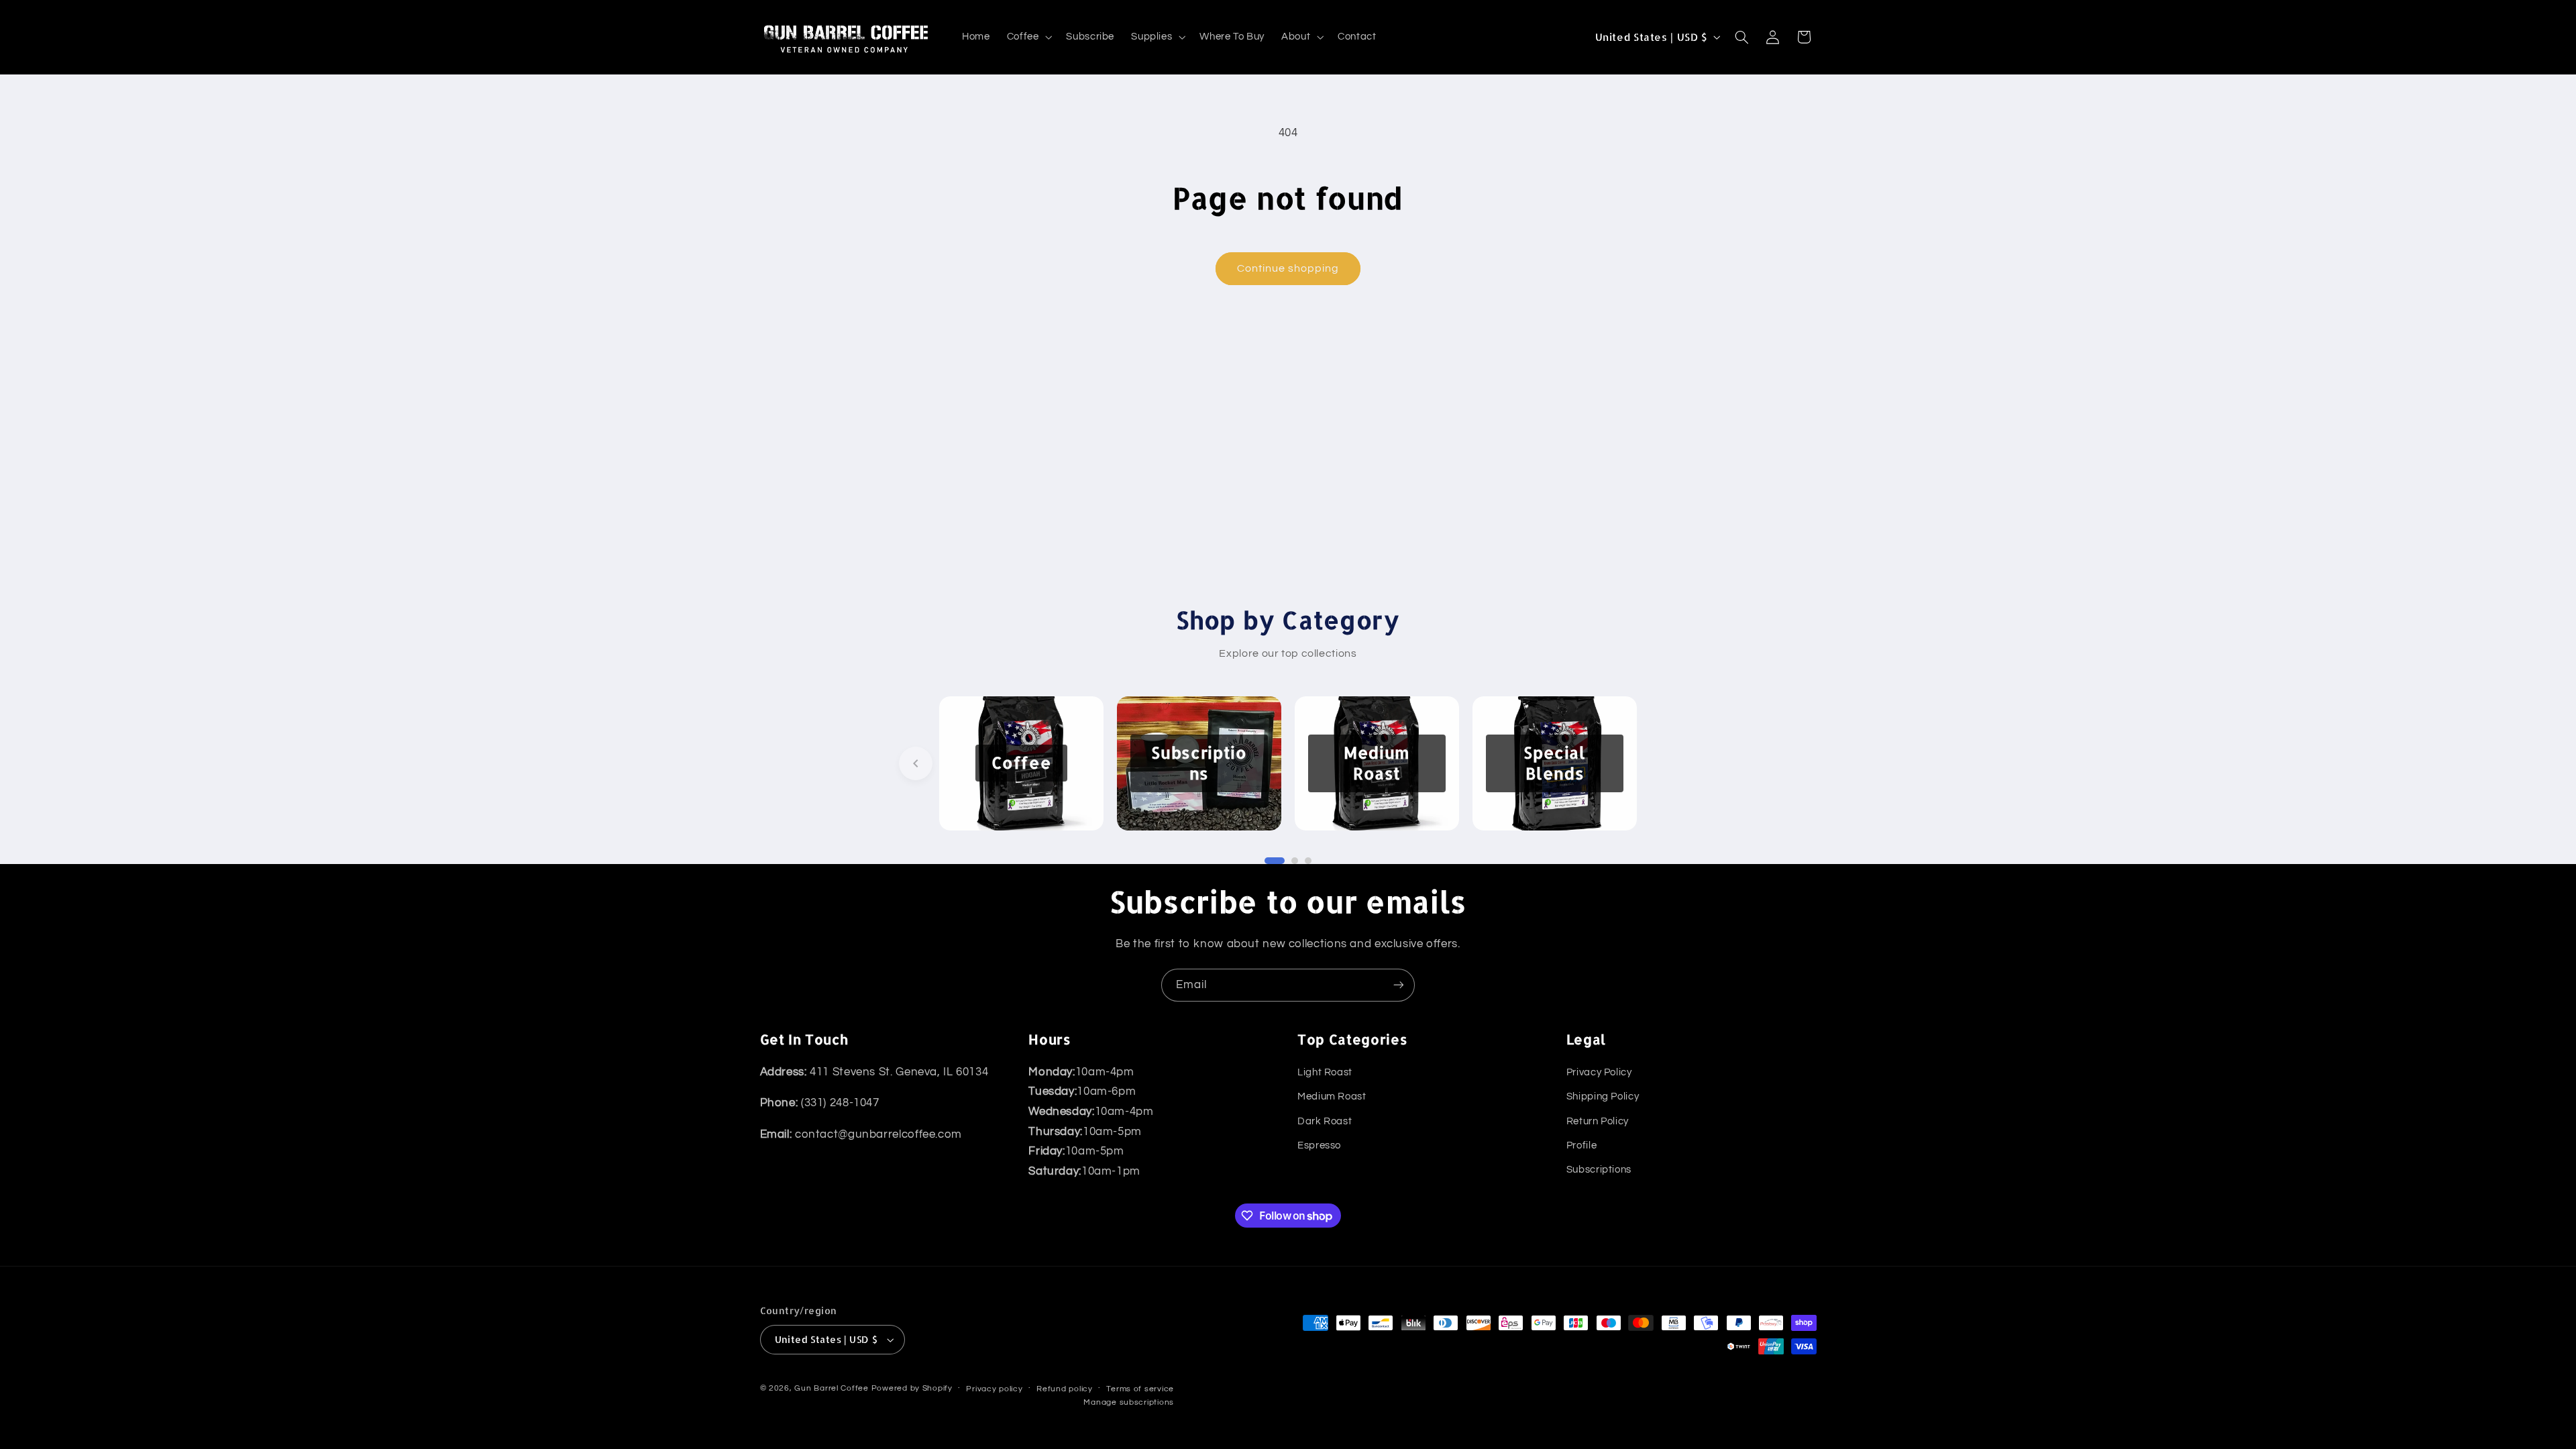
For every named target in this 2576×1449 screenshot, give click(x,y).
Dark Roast (1325, 1121)
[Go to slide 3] (1308, 861)
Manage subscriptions (1129, 1402)
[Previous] (916, 763)
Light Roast (1325, 1072)
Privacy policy (994, 1389)
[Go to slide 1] (1275, 861)
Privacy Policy (1599, 1072)
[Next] (1660, 763)
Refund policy (1065, 1389)
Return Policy (1598, 1121)
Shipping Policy (1603, 1096)
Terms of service (1140, 1389)
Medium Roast (1332, 1096)
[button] (1028, 37)
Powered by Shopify (912, 1388)
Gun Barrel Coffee (831, 1388)
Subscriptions (1599, 1170)
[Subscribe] (1399, 985)
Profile (1581, 1145)
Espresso (1319, 1145)
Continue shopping (1288, 268)
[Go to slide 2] (1295, 861)
